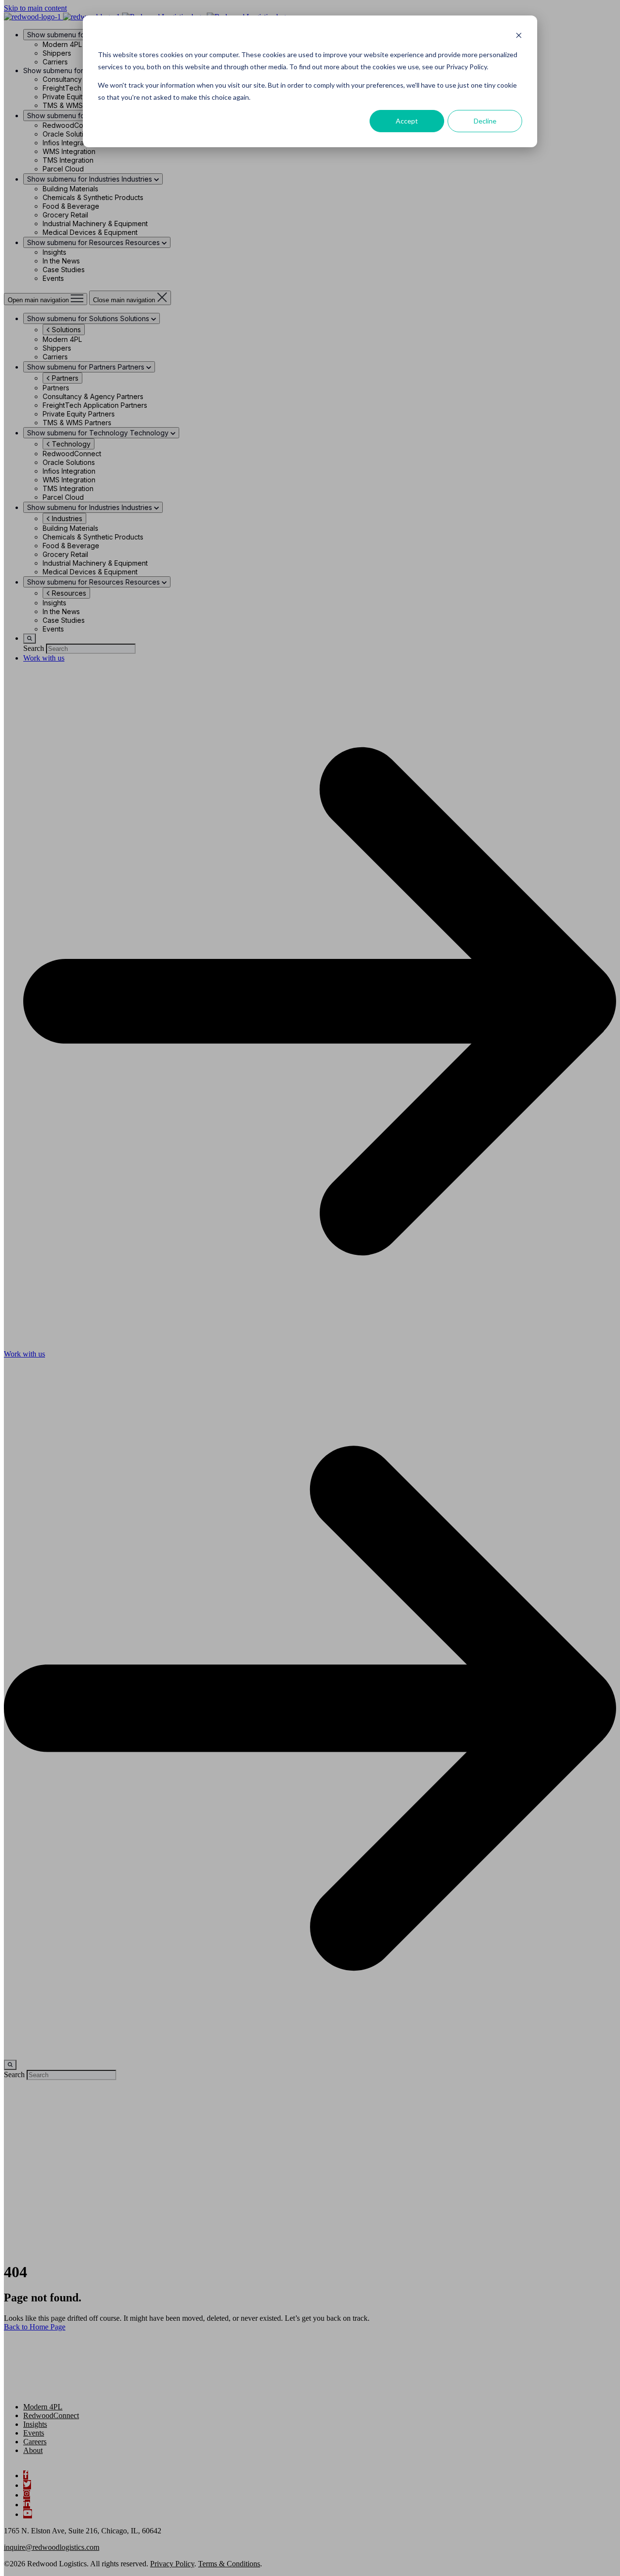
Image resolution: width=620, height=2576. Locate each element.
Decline (485, 121)
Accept (407, 121)
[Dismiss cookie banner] (519, 37)
